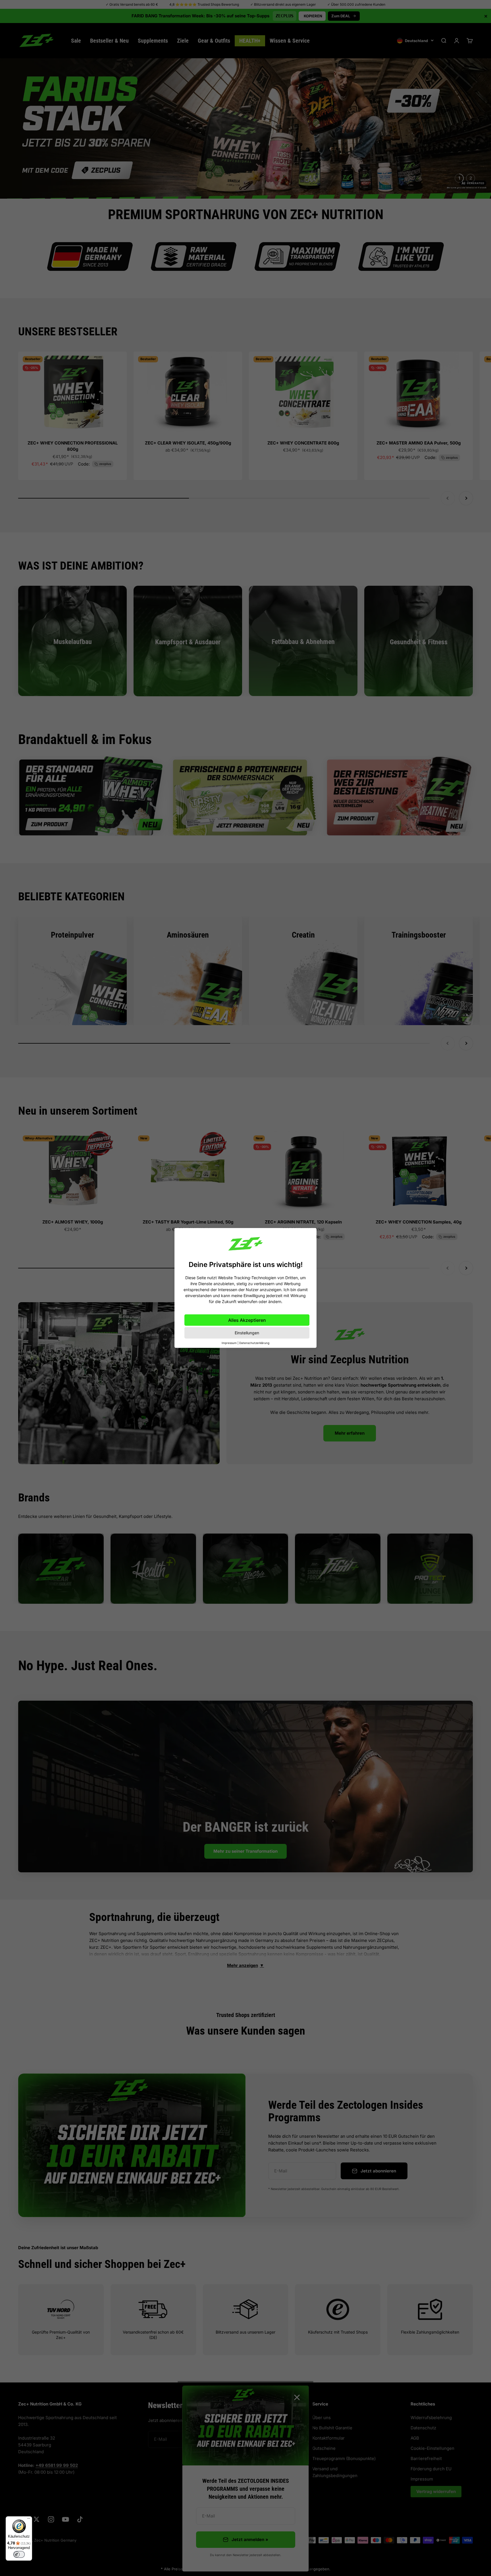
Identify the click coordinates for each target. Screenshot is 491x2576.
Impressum (229, 1343)
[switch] (19, 2554)
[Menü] (29, 2520)
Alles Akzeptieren (247, 1320)
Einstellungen (247, 1333)
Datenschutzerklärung (254, 1343)
